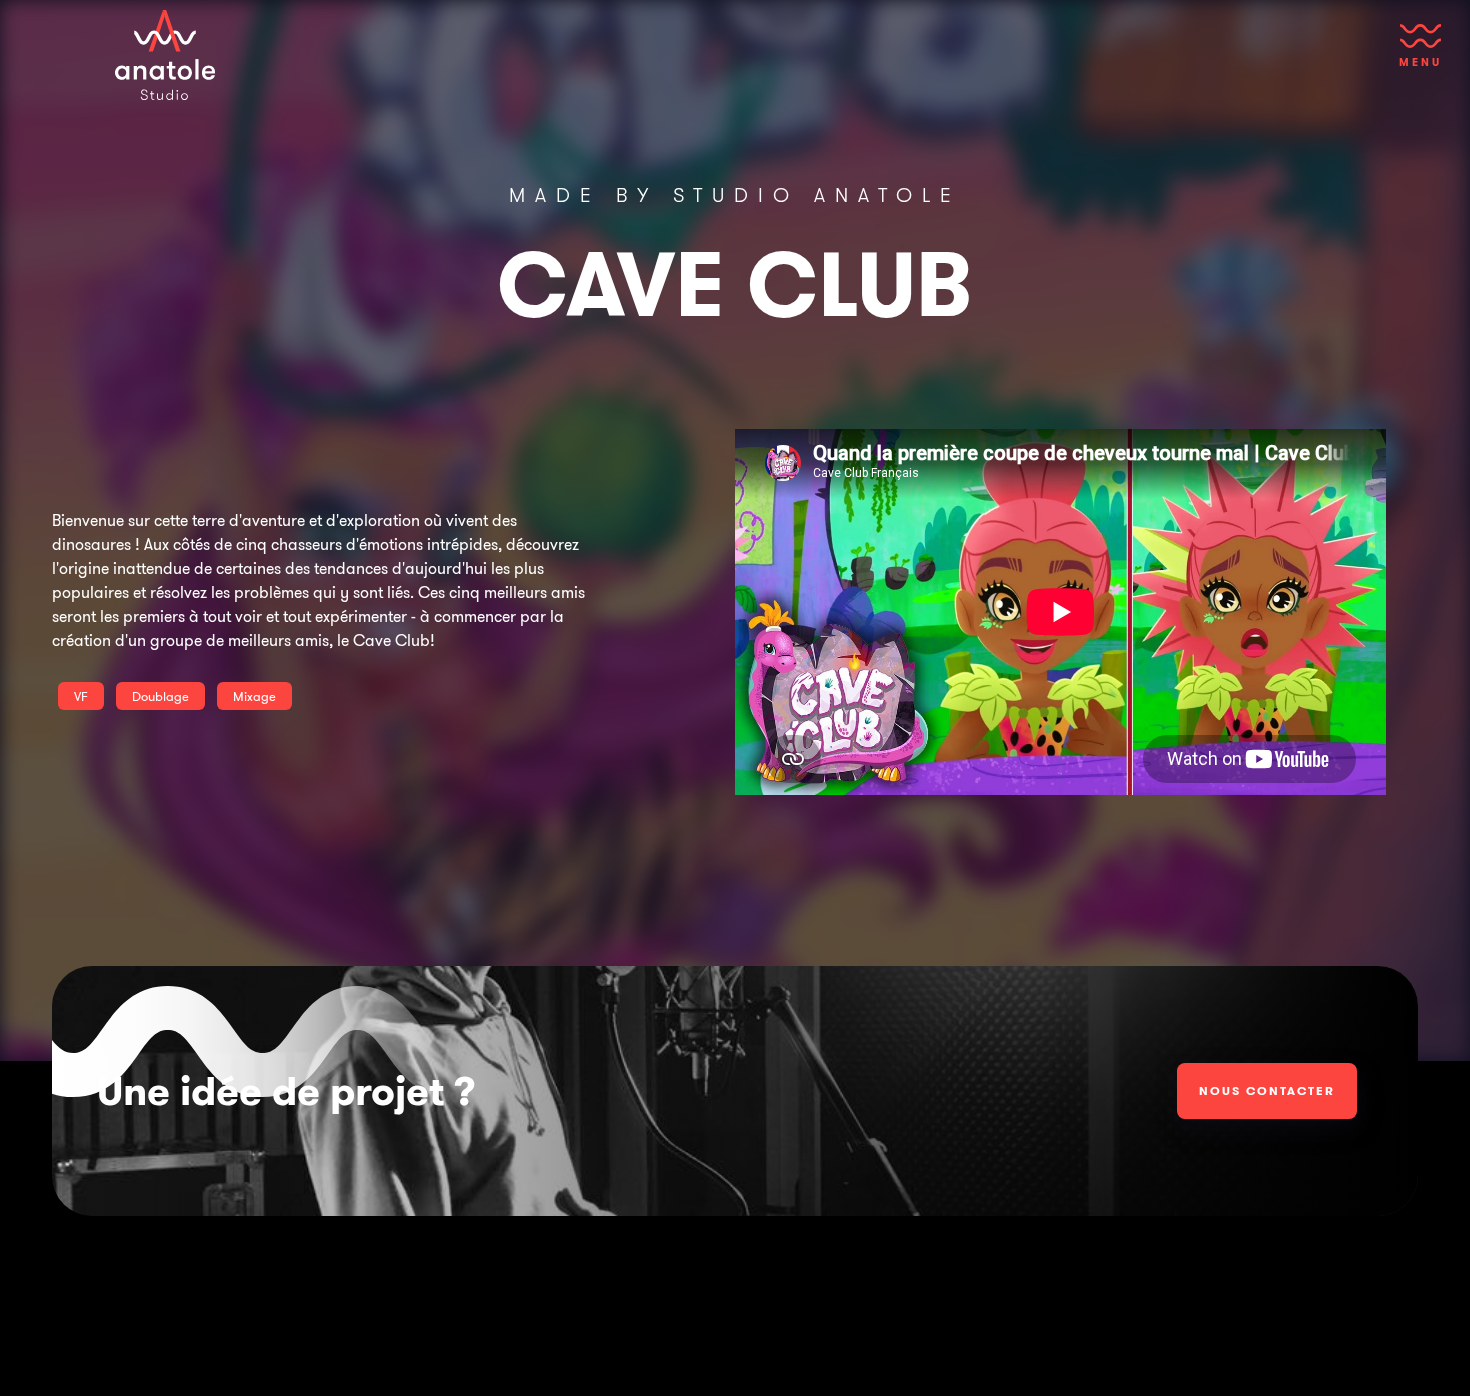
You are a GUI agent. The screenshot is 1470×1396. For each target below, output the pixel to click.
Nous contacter (1267, 1090)
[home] (165, 55)
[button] (1420, 55)
